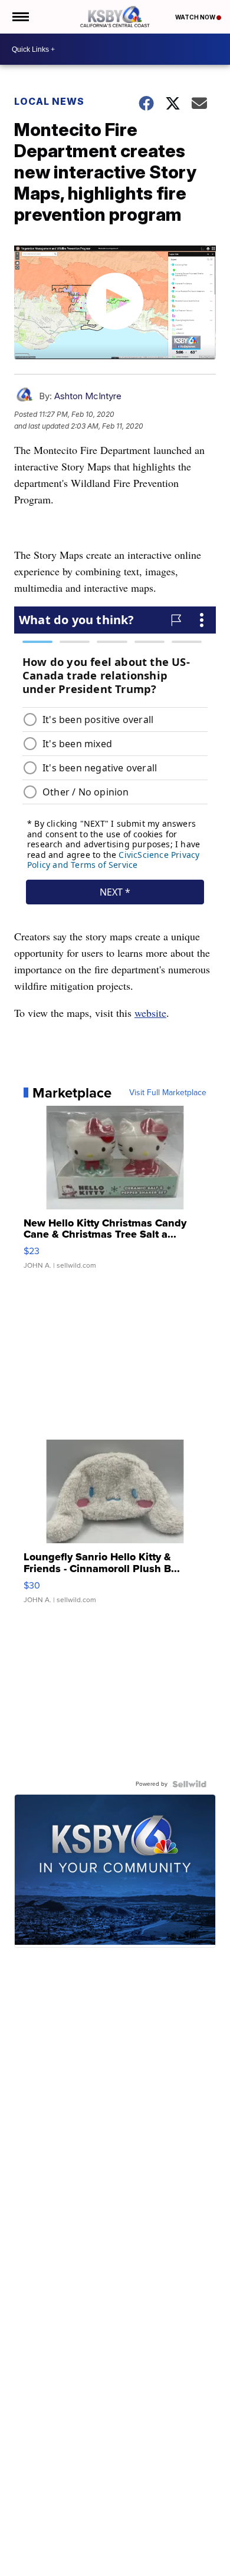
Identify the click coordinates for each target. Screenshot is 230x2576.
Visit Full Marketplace (168, 1093)
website (150, 1013)
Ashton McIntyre (88, 396)
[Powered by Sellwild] (189, 1784)
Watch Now (196, 17)
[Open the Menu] (20, 17)
